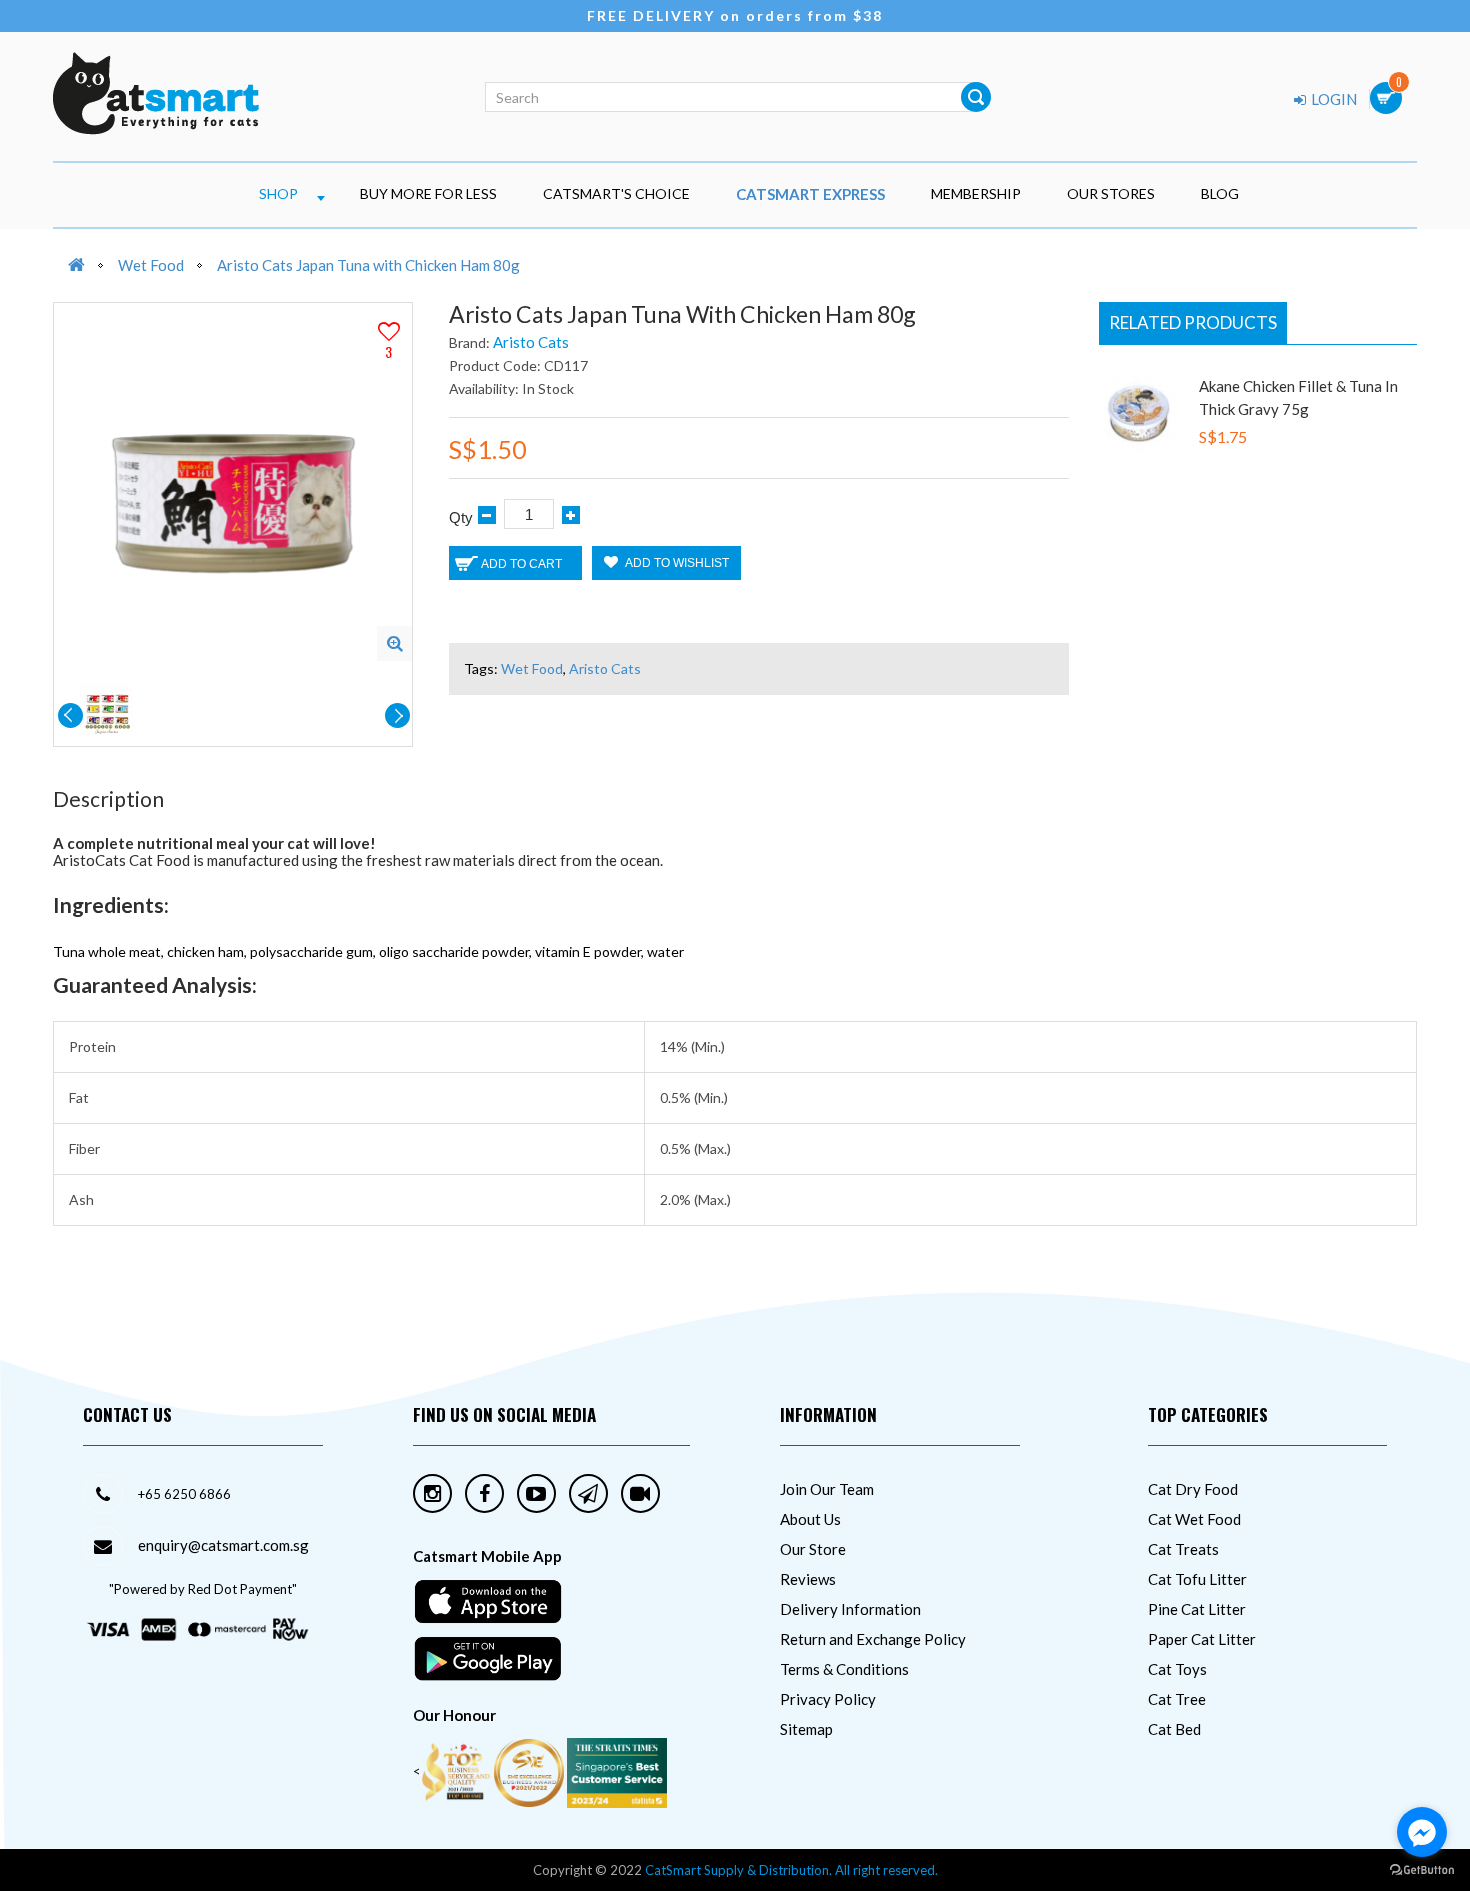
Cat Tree (1177, 1699)
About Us (810, 1519)
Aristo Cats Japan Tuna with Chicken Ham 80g (368, 265)
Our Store (813, 1549)
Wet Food (151, 265)
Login (1332, 99)
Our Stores (1111, 193)
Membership (976, 193)
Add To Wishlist (676, 563)
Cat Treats (1183, 1549)
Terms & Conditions (844, 1669)
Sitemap (806, 1729)
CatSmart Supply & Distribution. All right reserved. (791, 1870)
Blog (1220, 193)
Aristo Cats (531, 342)
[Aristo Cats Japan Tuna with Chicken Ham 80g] (394, 643)
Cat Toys (1177, 1669)
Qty (461, 517)
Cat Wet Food (1194, 1519)
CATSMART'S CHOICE (616, 193)
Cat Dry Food (1193, 1489)
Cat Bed (1174, 1729)
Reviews (808, 1579)
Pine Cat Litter (1197, 1609)
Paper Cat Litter (1202, 1639)
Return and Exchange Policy (873, 1639)
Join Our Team (827, 1489)
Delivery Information (850, 1609)
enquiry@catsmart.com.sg (223, 1545)
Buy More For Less (428, 193)
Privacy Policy (828, 1699)
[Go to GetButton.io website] (1422, 1870)
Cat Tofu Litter (1197, 1579)
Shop (278, 193)
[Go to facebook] (1422, 1832)
